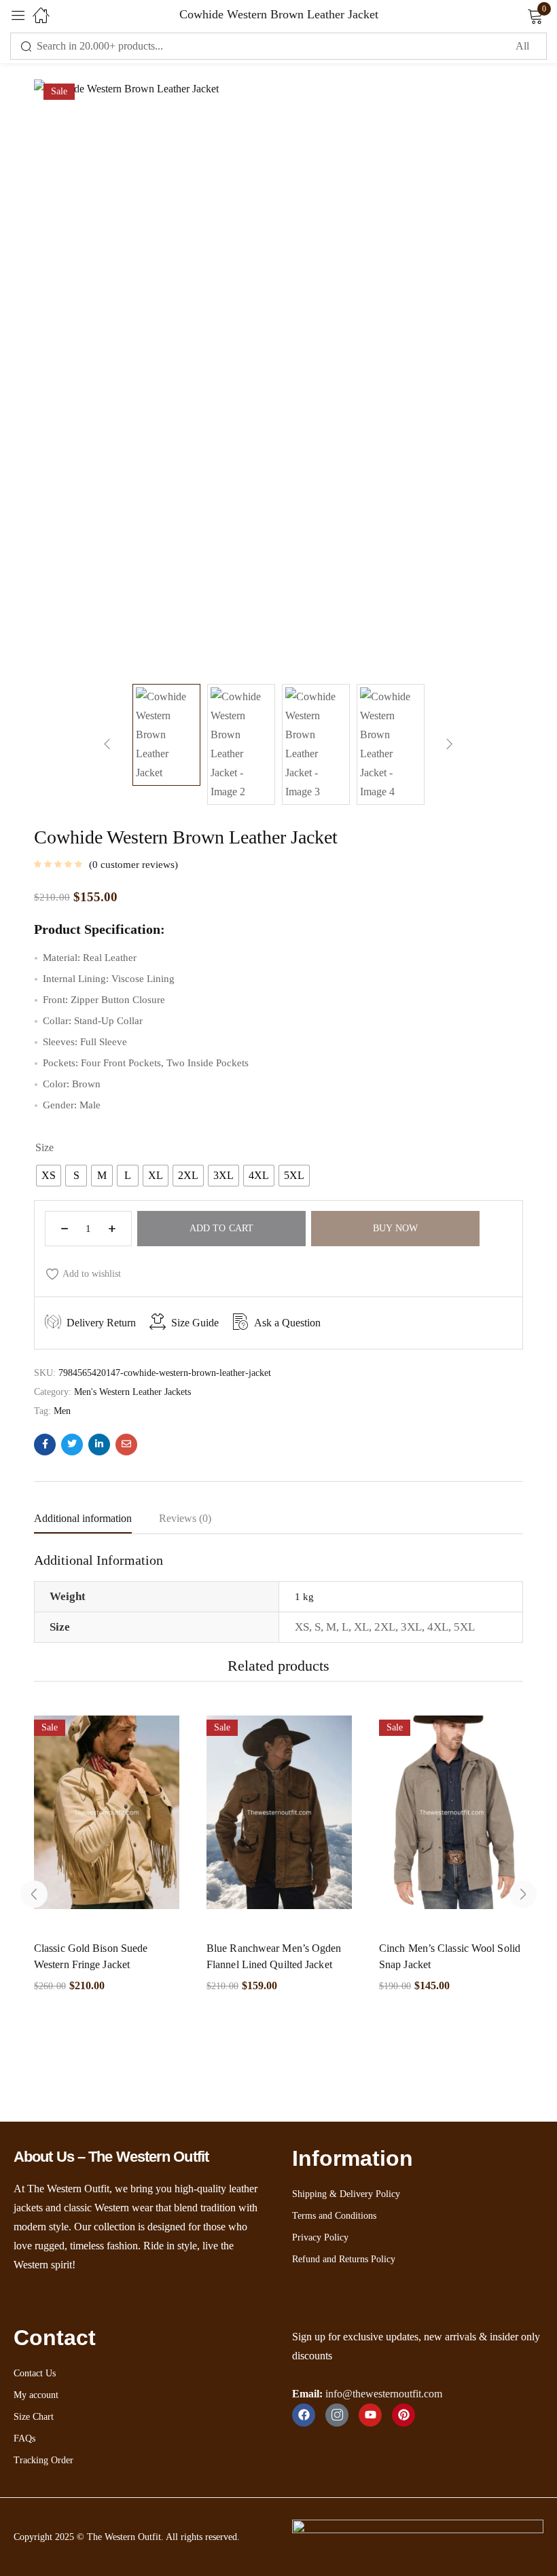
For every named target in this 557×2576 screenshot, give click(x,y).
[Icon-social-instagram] (337, 2415)
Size (44, 1147)
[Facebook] (304, 2415)
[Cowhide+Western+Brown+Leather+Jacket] (72, 1445)
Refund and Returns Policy (344, 2259)
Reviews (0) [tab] (185, 1518)
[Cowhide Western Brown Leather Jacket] (45, 1445)
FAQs (24, 2438)
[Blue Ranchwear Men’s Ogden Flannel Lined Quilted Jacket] (279, 1819)
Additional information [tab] (83, 1518)
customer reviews (133, 865)
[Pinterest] (403, 2415)
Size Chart (34, 2417)
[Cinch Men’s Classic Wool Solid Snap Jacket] (452, 1819)
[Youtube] (370, 2415)
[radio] (49, 1176)
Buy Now (395, 1228)
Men (62, 1411)
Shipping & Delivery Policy (346, 2194)
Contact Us (35, 2373)
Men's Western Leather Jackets (132, 1392)
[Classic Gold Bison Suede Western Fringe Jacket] (107, 1819)
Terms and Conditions (334, 2216)
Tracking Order (43, 2460)
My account (36, 2395)
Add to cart (221, 1228)
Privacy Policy (320, 2237)
